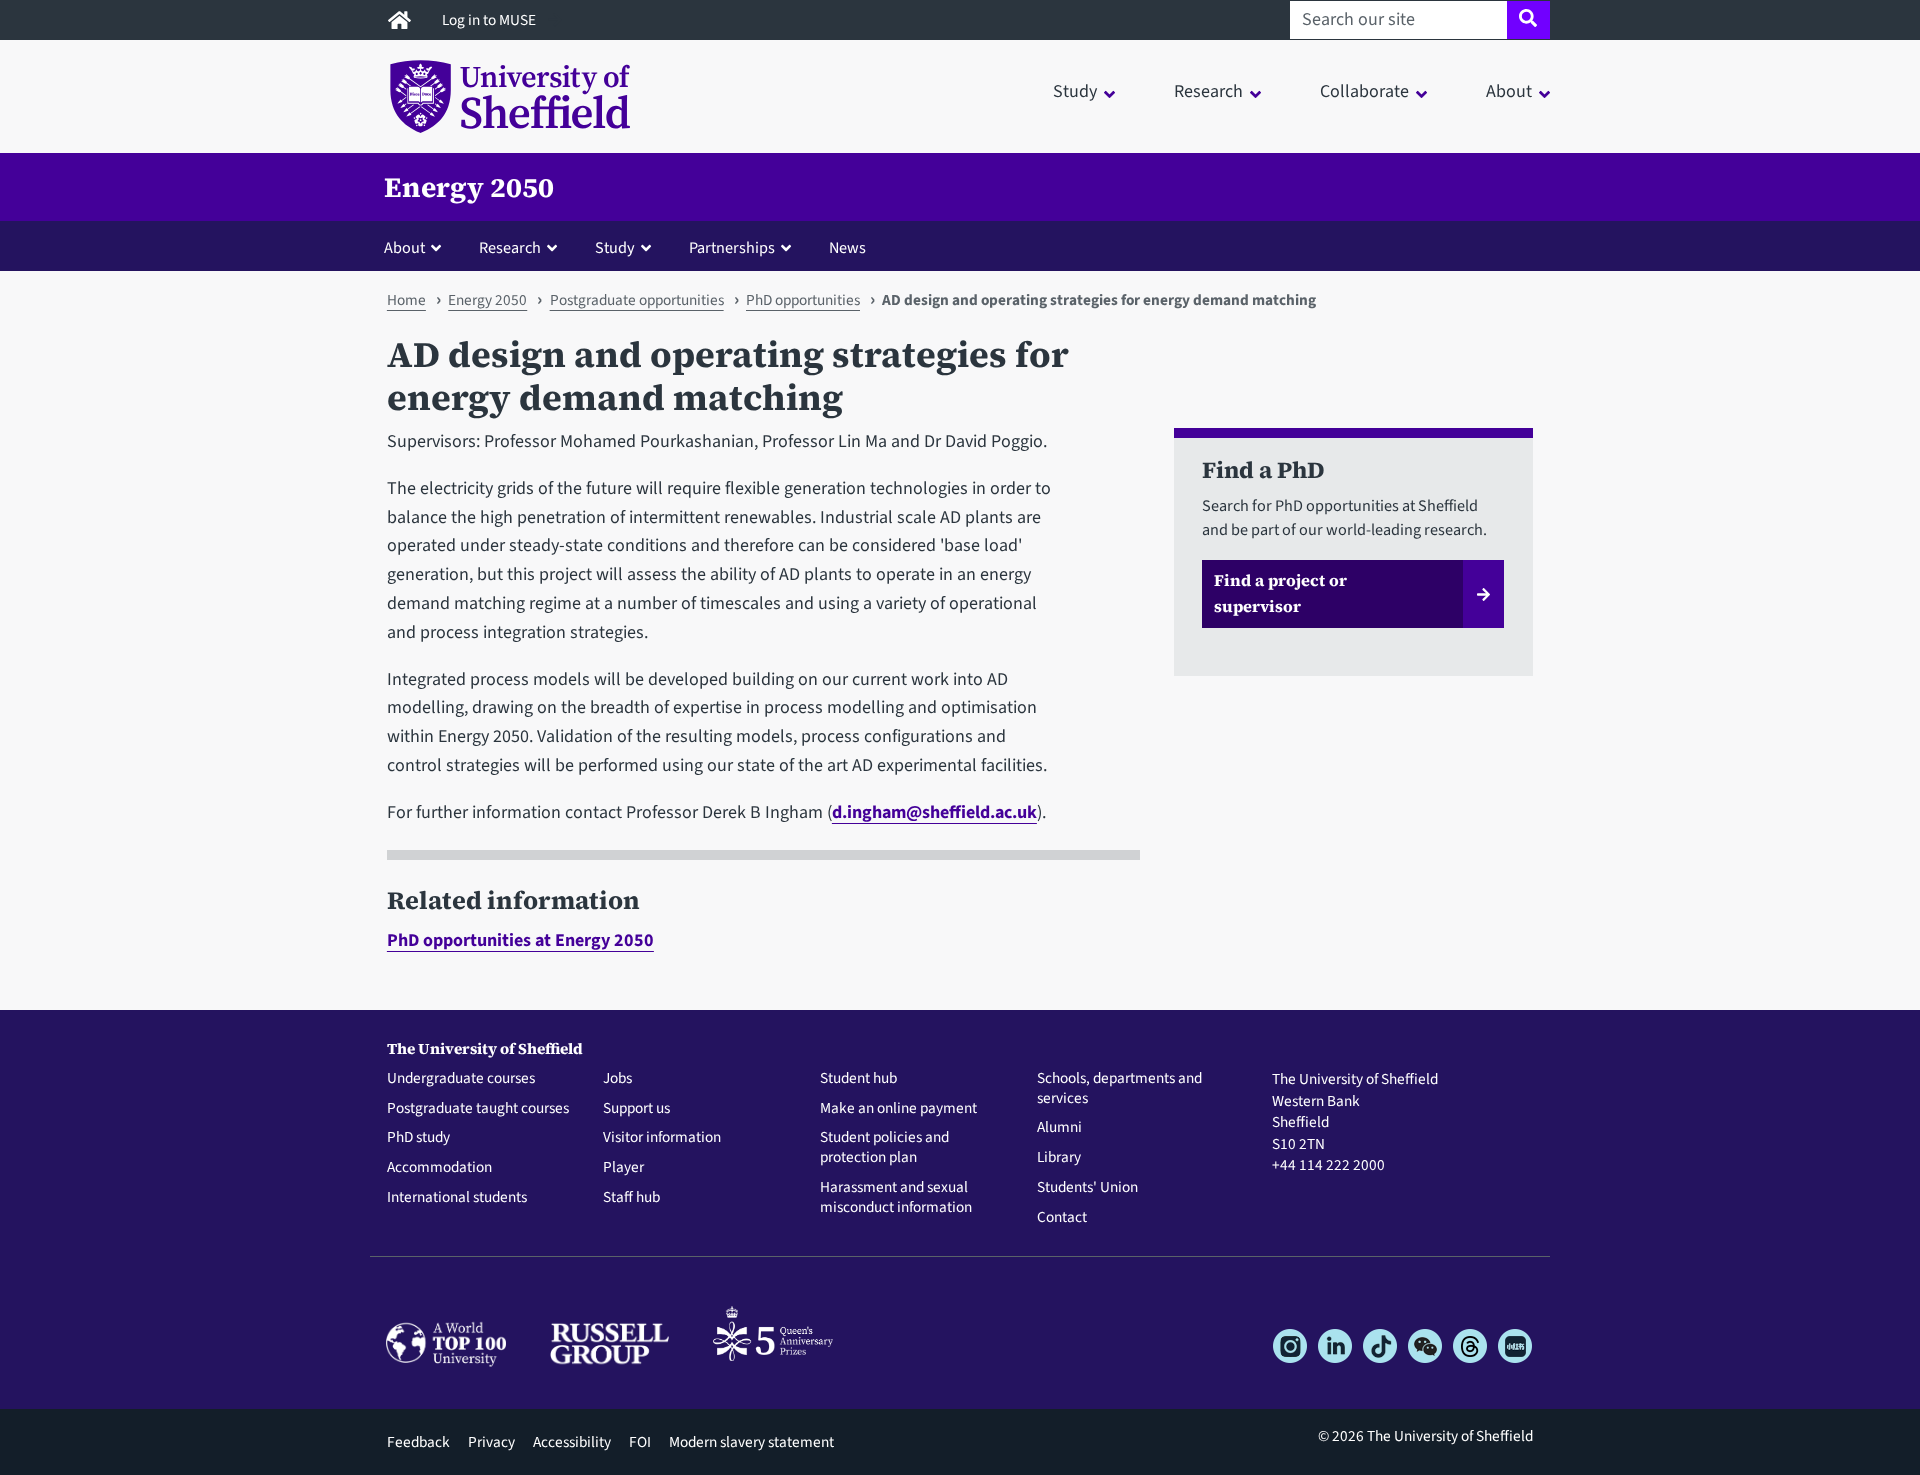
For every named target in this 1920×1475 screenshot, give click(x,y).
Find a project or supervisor (1280, 593)
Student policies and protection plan (884, 1148)
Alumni (1059, 1128)
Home (406, 300)
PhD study (418, 1138)
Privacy (491, 1442)
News (847, 247)
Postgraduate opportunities (637, 300)
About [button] (1509, 91)
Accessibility (572, 1442)
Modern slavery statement (751, 1442)
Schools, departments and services (1119, 1089)
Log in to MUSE (490, 20)
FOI (640, 1442)
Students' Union (1087, 1188)
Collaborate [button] (1364, 91)
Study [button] (1075, 91)
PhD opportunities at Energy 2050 (520, 940)
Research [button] (1208, 91)
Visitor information (662, 1138)
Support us (636, 1109)
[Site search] (1528, 20)
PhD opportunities (803, 300)
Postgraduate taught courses (478, 1109)
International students (457, 1198)
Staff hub (631, 1198)
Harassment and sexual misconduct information (896, 1198)
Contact (1062, 1218)
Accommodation (439, 1168)
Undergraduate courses (461, 1079)
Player (623, 1168)
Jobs (617, 1079)
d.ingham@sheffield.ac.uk (934, 812)
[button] (417, 247)
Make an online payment (898, 1109)
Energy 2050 (469, 187)
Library (1059, 1158)
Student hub (858, 1079)
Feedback (418, 1442)
